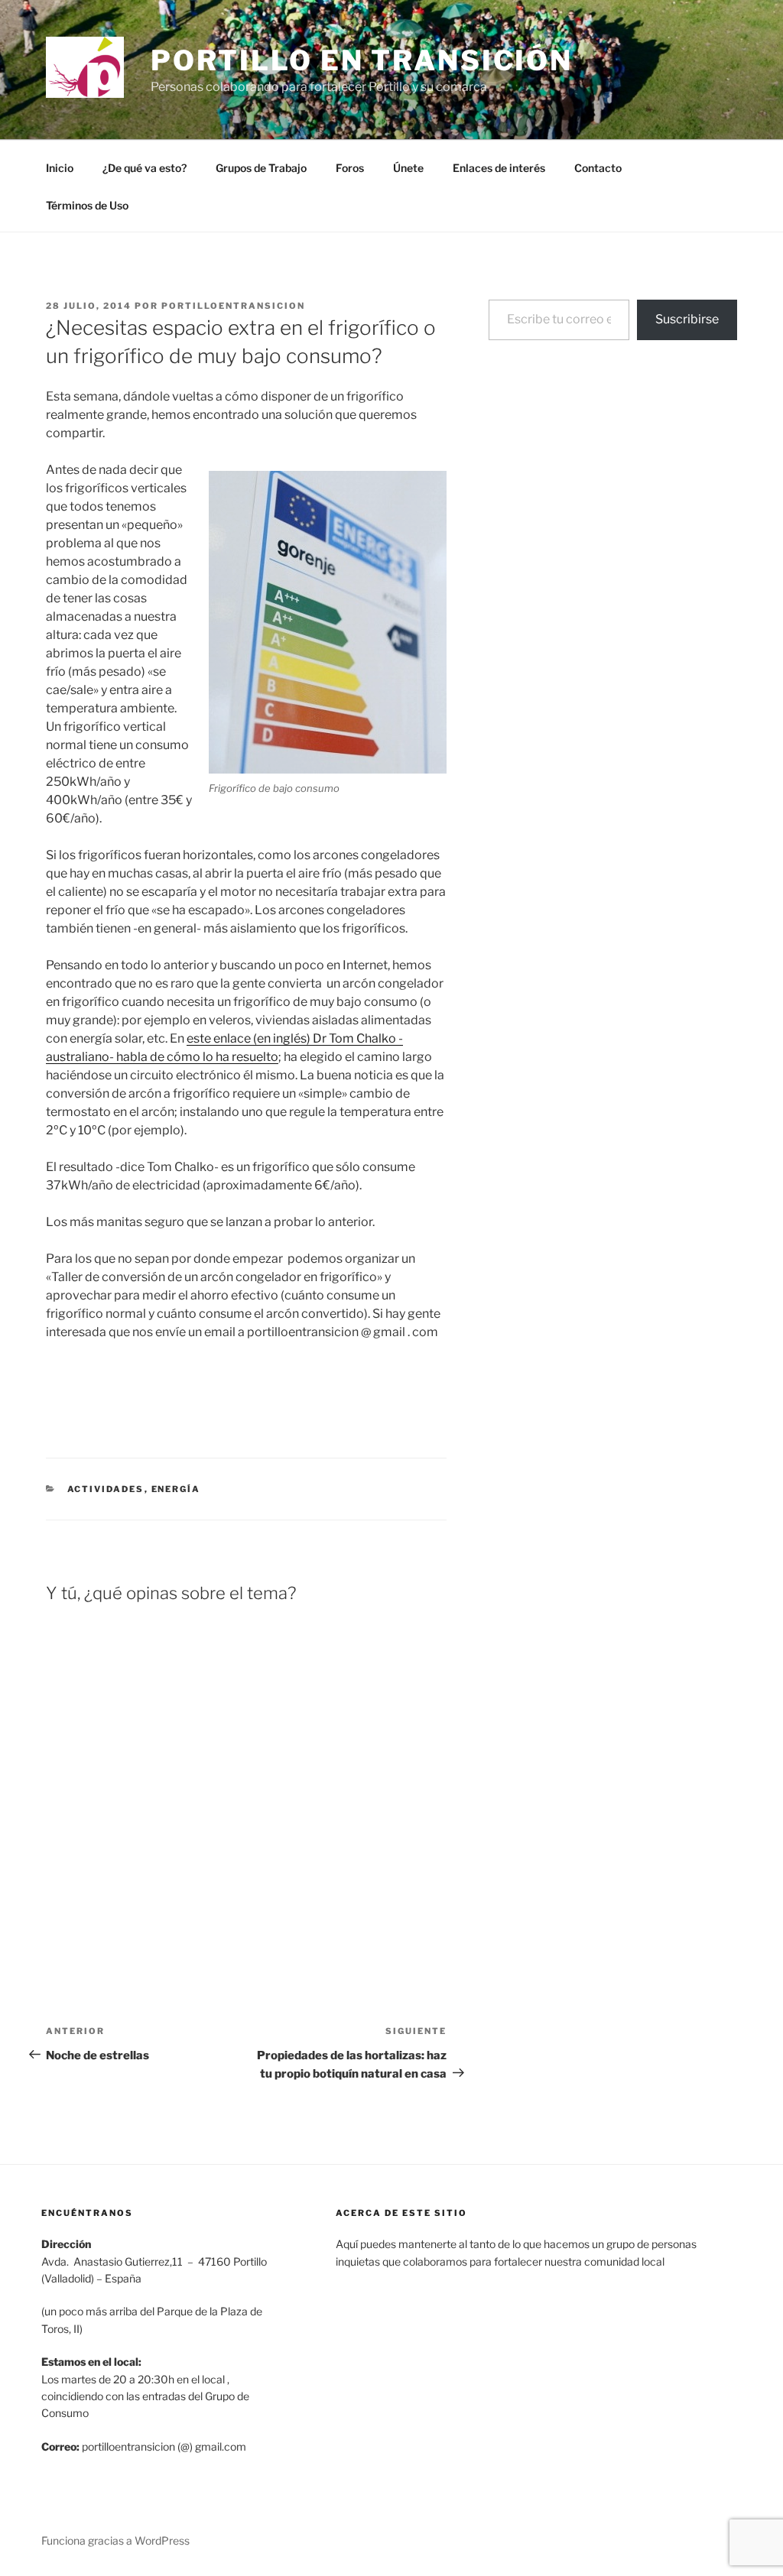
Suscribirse (687, 319)
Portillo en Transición (362, 60)
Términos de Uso (87, 205)
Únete (408, 168)
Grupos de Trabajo (261, 168)
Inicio (60, 168)
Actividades (106, 1489)
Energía (176, 1489)
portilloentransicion (233, 306)
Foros (350, 168)
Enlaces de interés (499, 168)
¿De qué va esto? (145, 168)
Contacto (598, 168)
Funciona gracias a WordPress (115, 2540)
